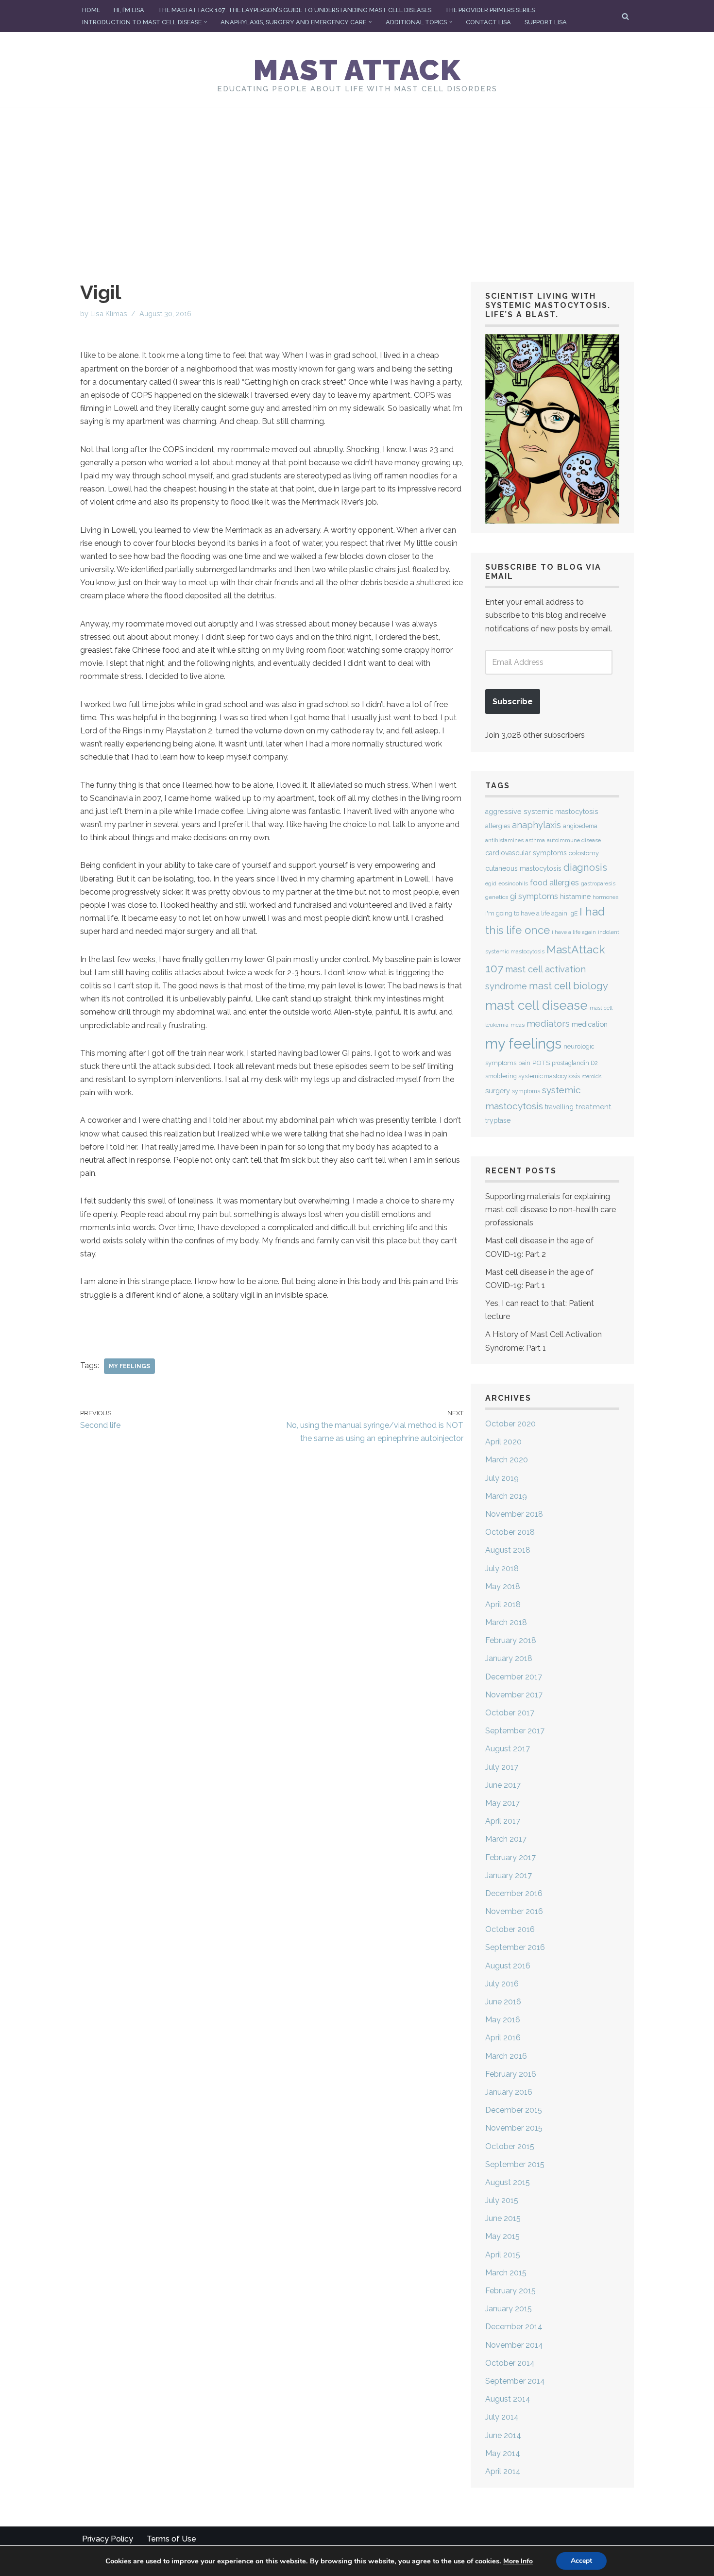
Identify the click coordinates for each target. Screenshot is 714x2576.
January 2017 (509, 1875)
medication (590, 1024)
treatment (594, 1107)
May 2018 (503, 1586)
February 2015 (510, 2291)
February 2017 (510, 1857)
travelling (559, 1107)
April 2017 (503, 1821)
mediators (548, 1023)
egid (491, 883)
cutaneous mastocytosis (523, 868)
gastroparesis (598, 884)
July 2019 (502, 1478)
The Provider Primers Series (490, 10)
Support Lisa (546, 22)
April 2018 (503, 1604)
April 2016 (503, 2038)
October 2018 (510, 1532)
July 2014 (502, 2417)
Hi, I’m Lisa (129, 10)
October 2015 (510, 2146)
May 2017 (502, 1803)
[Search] (625, 16)
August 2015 (508, 2182)
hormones (605, 897)
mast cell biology (569, 986)
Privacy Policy (108, 2539)
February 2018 (511, 1640)
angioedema (580, 826)
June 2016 (503, 2002)
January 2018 (509, 1658)
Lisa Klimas (109, 314)
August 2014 (508, 2399)
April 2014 (503, 2471)
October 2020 (510, 1424)
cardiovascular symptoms (526, 853)
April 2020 (503, 1442)
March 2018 (506, 1622)
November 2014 (514, 2345)
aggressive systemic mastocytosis (542, 812)
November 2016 (514, 1911)
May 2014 (503, 2453)
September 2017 (515, 1731)
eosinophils (513, 883)
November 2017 (514, 1695)
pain (524, 1063)
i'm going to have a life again (526, 913)
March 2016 (506, 2056)
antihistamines (504, 840)
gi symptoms (534, 896)
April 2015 (503, 2255)
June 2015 (503, 2218)
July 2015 (502, 2200)
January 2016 (509, 2092)
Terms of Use (171, 2539)
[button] (205, 22)
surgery (498, 1091)
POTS (541, 1063)
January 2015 (509, 2309)
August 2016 (508, 1966)
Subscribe (513, 702)
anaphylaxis (536, 825)
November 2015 (514, 2128)
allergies (498, 826)
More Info (518, 2561)
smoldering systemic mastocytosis (533, 1076)
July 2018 (502, 1568)
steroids (592, 1076)
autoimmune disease (574, 840)
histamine (575, 896)
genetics (497, 897)
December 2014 (514, 2327)
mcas (518, 1025)
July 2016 (502, 1984)
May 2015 (502, 2236)
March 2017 (506, 1839)
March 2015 (506, 2273)
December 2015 (514, 2110)
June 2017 (503, 1785)
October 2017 (510, 1713)
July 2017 (502, 1767)
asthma (535, 840)
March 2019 (506, 1496)
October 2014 (510, 2363)
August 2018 (508, 1550)
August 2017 (508, 1749)
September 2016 (515, 1947)
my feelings (129, 1366)
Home (91, 10)
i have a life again (574, 932)
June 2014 (503, 2435)
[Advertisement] (357, 180)
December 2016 (514, 1893)
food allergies (554, 883)
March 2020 (507, 1460)
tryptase (498, 1120)
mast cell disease (536, 1005)
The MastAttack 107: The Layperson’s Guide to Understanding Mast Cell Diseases (295, 10)
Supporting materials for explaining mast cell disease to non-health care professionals (551, 1210)
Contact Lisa (488, 22)
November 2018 (514, 1514)
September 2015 (515, 2164)
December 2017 (514, 1677)
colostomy (584, 853)
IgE (573, 914)
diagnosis (585, 867)
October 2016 (510, 1929)
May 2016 (503, 2020)
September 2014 (515, 2381)
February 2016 (511, 2074)
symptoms (526, 1091)
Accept (581, 2561)
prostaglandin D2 (575, 1063)
